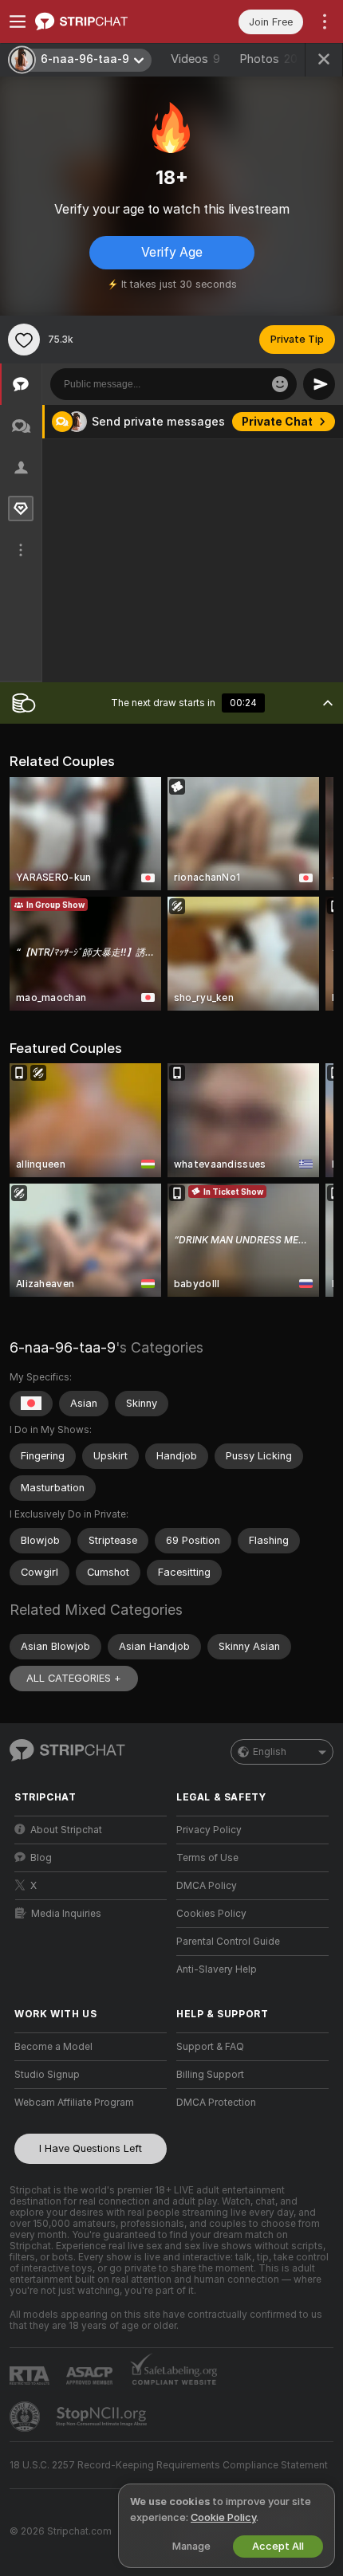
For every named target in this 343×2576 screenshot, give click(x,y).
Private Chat (277, 422)
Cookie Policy (223, 2517)
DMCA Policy (207, 1886)
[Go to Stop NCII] (103, 2417)
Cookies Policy (211, 1914)
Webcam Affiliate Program (74, 2103)
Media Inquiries (66, 1914)
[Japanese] (31, 1404)
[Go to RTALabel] (31, 2376)
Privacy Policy (209, 1830)
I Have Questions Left (91, 2148)
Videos (195, 59)
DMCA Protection (216, 2103)
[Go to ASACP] (91, 2376)
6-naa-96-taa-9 (63, 1347)
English (270, 1752)
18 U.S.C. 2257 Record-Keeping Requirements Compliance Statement (169, 2465)
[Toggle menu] (18, 22)
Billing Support (210, 2075)
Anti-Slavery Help (217, 1969)
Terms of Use (207, 1858)
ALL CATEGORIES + (74, 1678)
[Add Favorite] (24, 340)
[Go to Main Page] (103, 22)
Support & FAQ (210, 2047)
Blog (41, 1858)
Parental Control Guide (228, 1942)
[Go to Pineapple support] (26, 2417)
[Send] (319, 384)
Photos (268, 59)
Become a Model (53, 2047)
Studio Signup (47, 2075)
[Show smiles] (280, 384)
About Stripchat (66, 1830)
